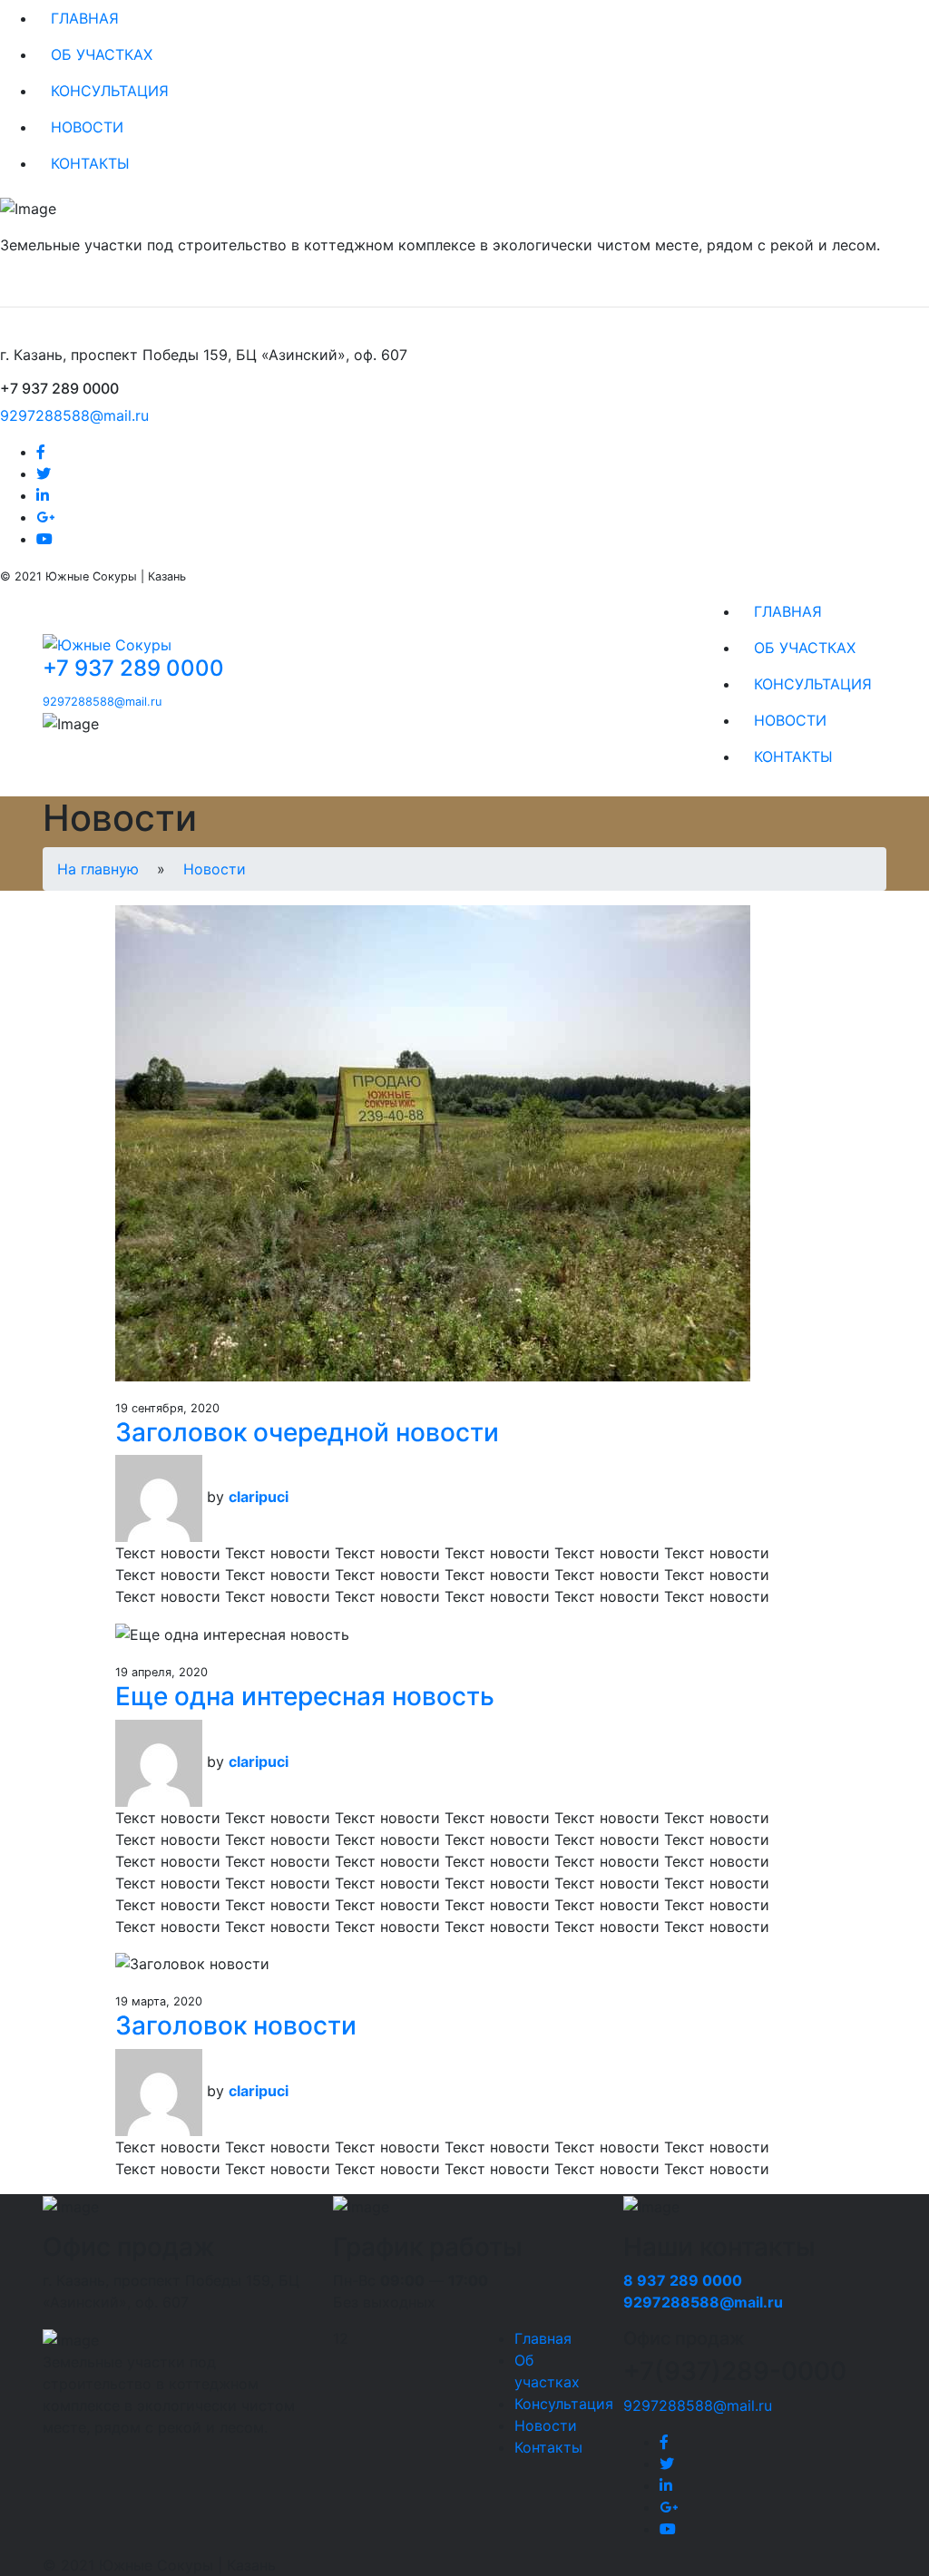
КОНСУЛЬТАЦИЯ (110, 91)
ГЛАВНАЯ (85, 18)
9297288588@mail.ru (74, 415)
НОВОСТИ (87, 127)
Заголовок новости (236, 2025)
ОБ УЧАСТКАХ (102, 54)
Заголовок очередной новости (307, 1432)
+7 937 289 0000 (133, 668)
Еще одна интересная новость (305, 1696)
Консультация (564, 2404)
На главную (98, 869)
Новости (215, 869)
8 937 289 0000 (683, 2280)
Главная (543, 2338)
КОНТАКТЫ (90, 163)
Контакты (548, 2447)
